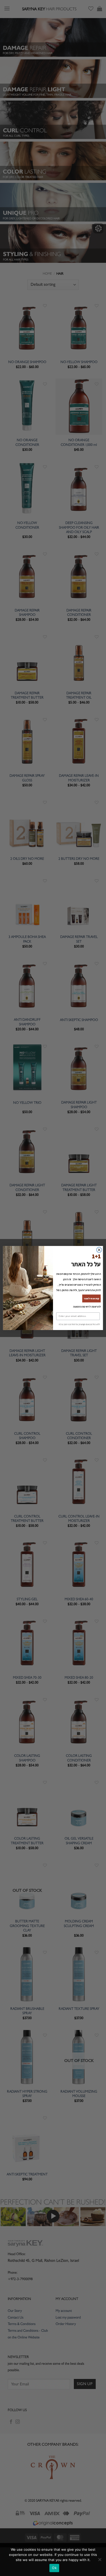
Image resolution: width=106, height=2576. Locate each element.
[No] (100, 2561)
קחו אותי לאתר (91, 1298)
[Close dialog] (99, 1250)
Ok (54, 2568)
